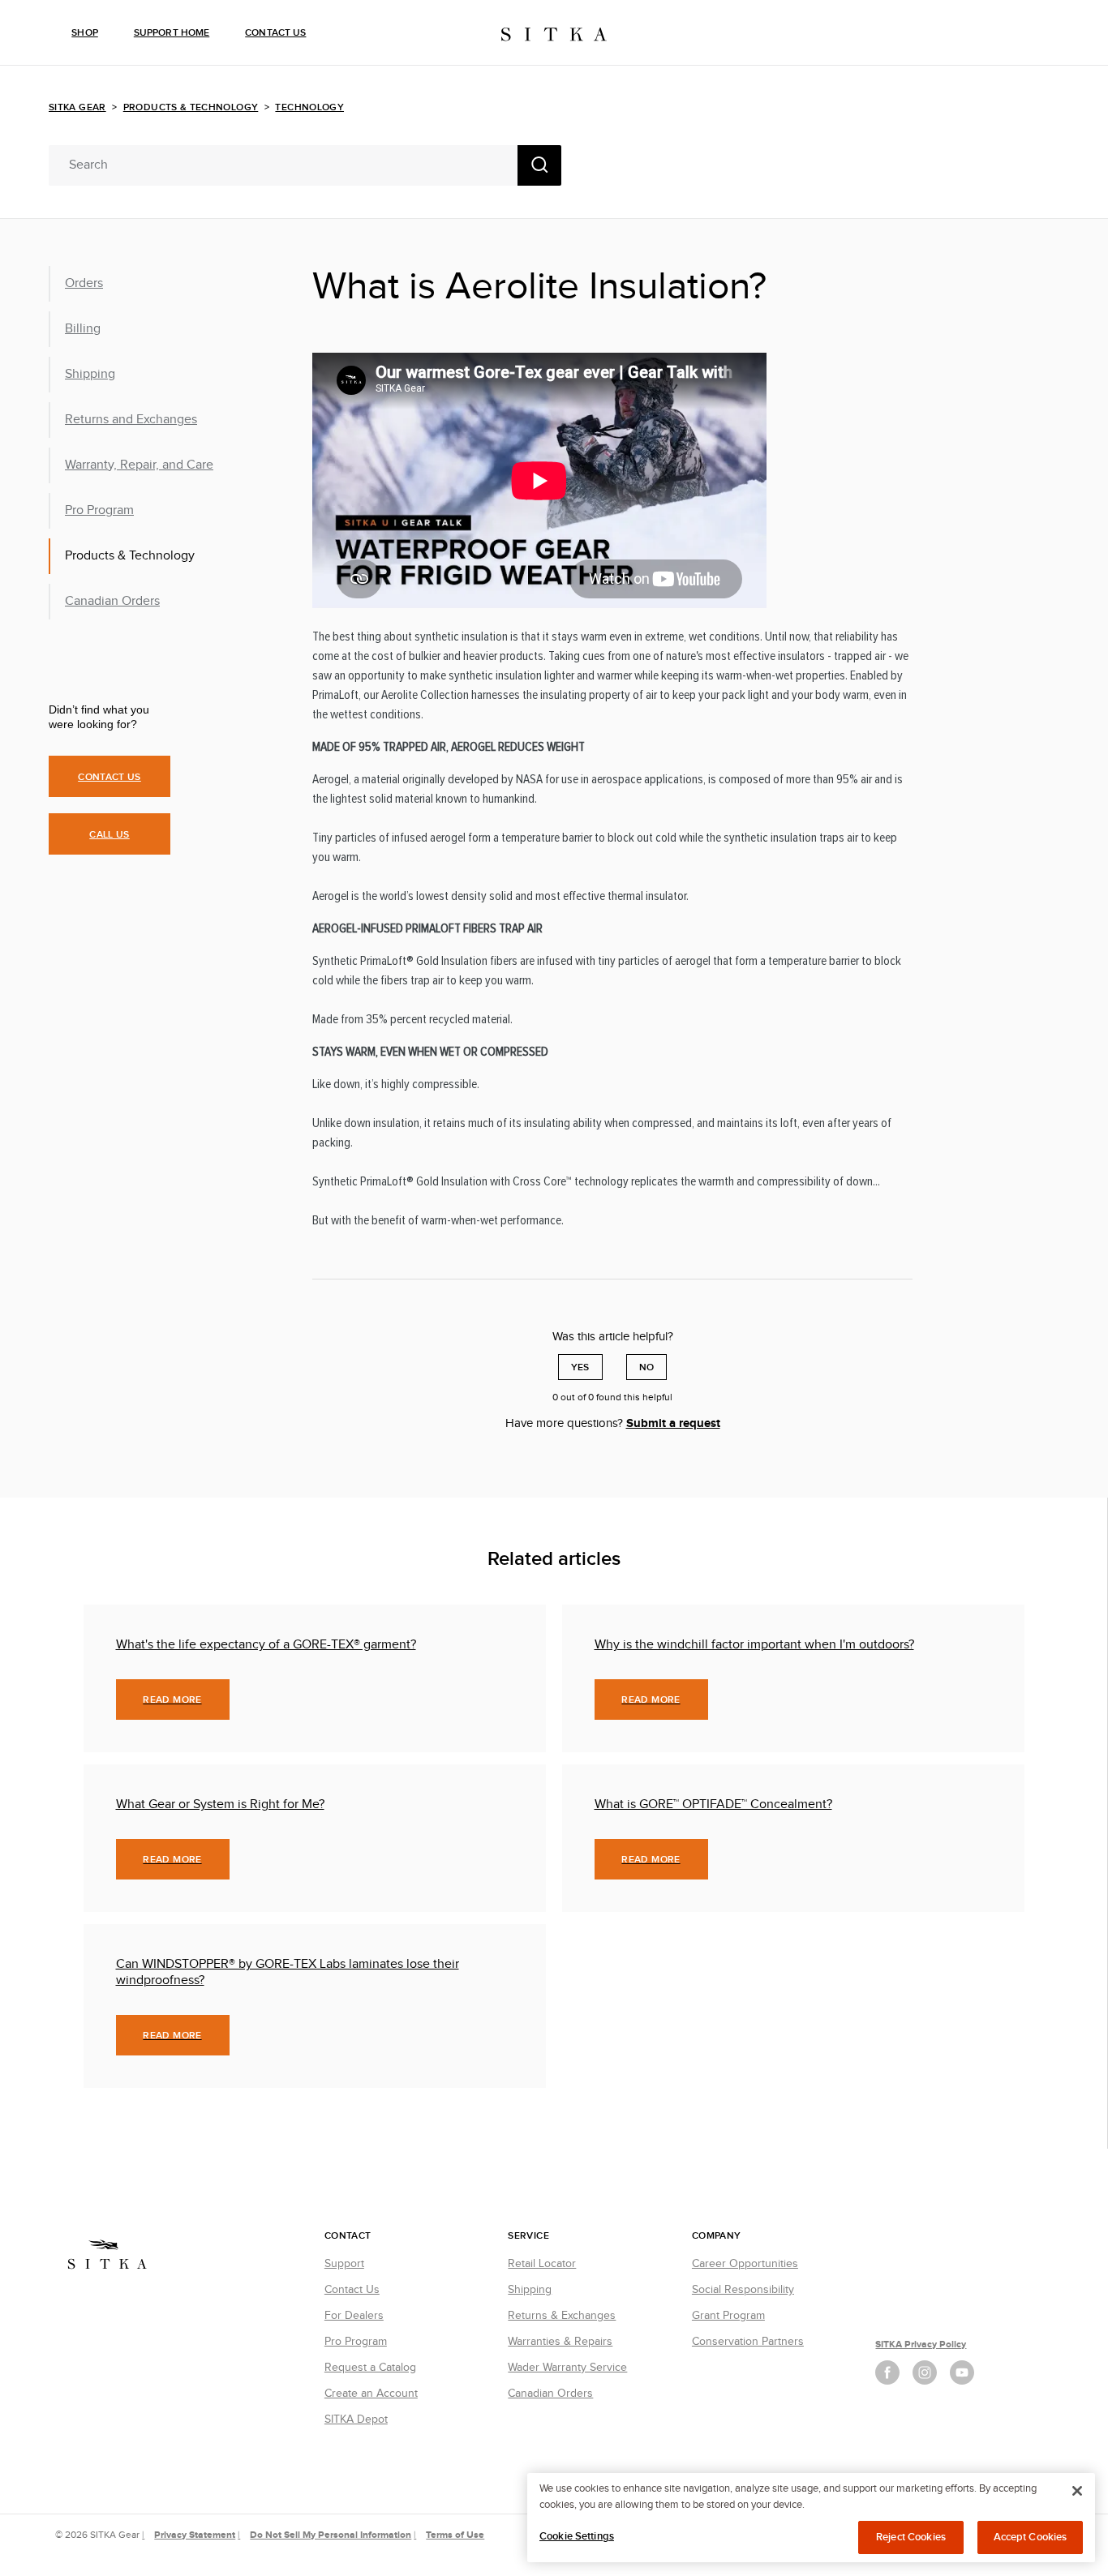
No (647, 1367)
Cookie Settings (577, 2536)
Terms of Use (455, 2535)
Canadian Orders (112, 601)
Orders (84, 283)
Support (344, 2264)
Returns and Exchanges (131, 420)
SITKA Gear (77, 107)
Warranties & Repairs (560, 2342)
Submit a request (673, 1423)
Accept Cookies (1031, 2537)
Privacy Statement (195, 2535)
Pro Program (99, 510)
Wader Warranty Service (567, 2368)
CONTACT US (110, 777)
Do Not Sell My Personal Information (331, 2535)
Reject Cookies (911, 2537)
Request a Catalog (370, 2368)
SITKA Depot (356, 2420)
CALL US (110, 835)
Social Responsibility (743, 2290)
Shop (84, 33)
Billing (83, 329)
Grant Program (728, 2316)
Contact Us (275, 33)
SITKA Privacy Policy (921, 2345)
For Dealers (354, 2316)
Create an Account (371, 2394)
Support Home (172, 33)
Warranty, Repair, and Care (139, 465)
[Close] (1077, 2491)
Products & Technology (191, 107)
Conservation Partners (748, 2342)
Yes (580, 1367)
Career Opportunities (745, 2264)
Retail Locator (542, 2264)
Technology (309, 107)
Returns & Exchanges (562, 2316)
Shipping (90, 374)
